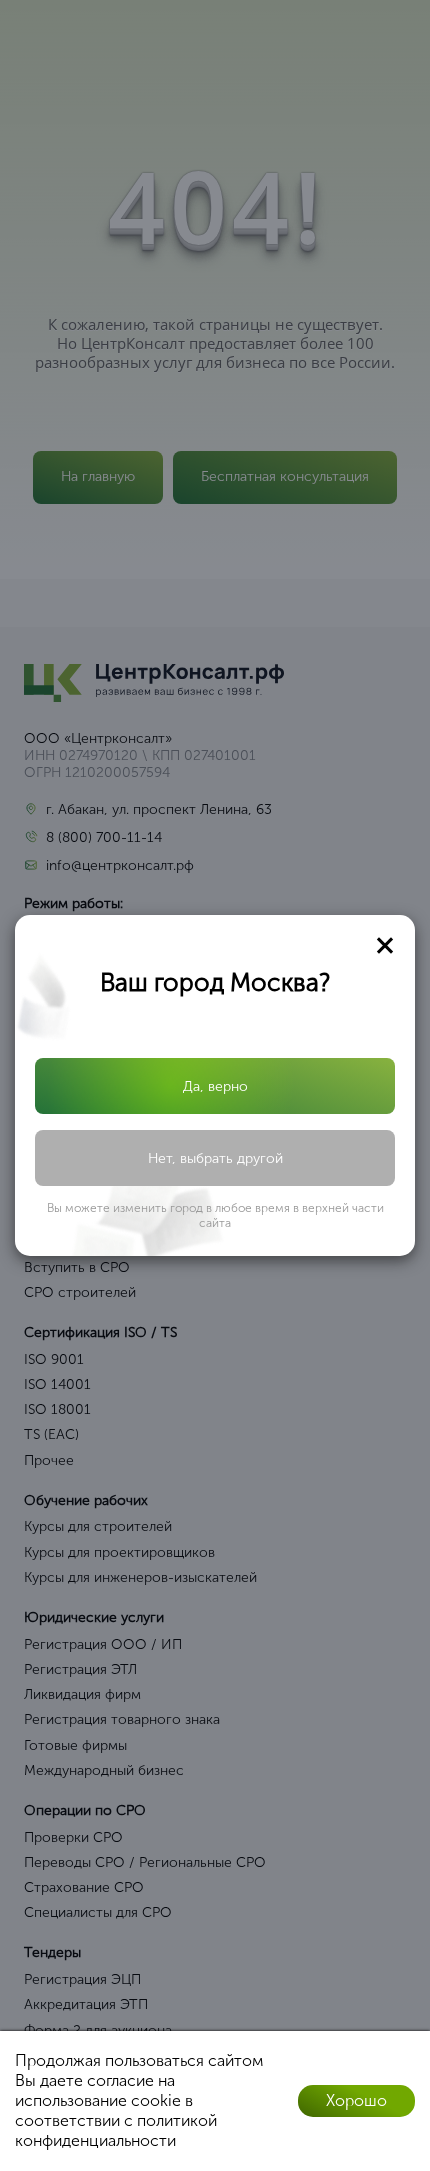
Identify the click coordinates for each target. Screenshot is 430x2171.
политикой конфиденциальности (116, 2130)
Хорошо (356, 2100)
